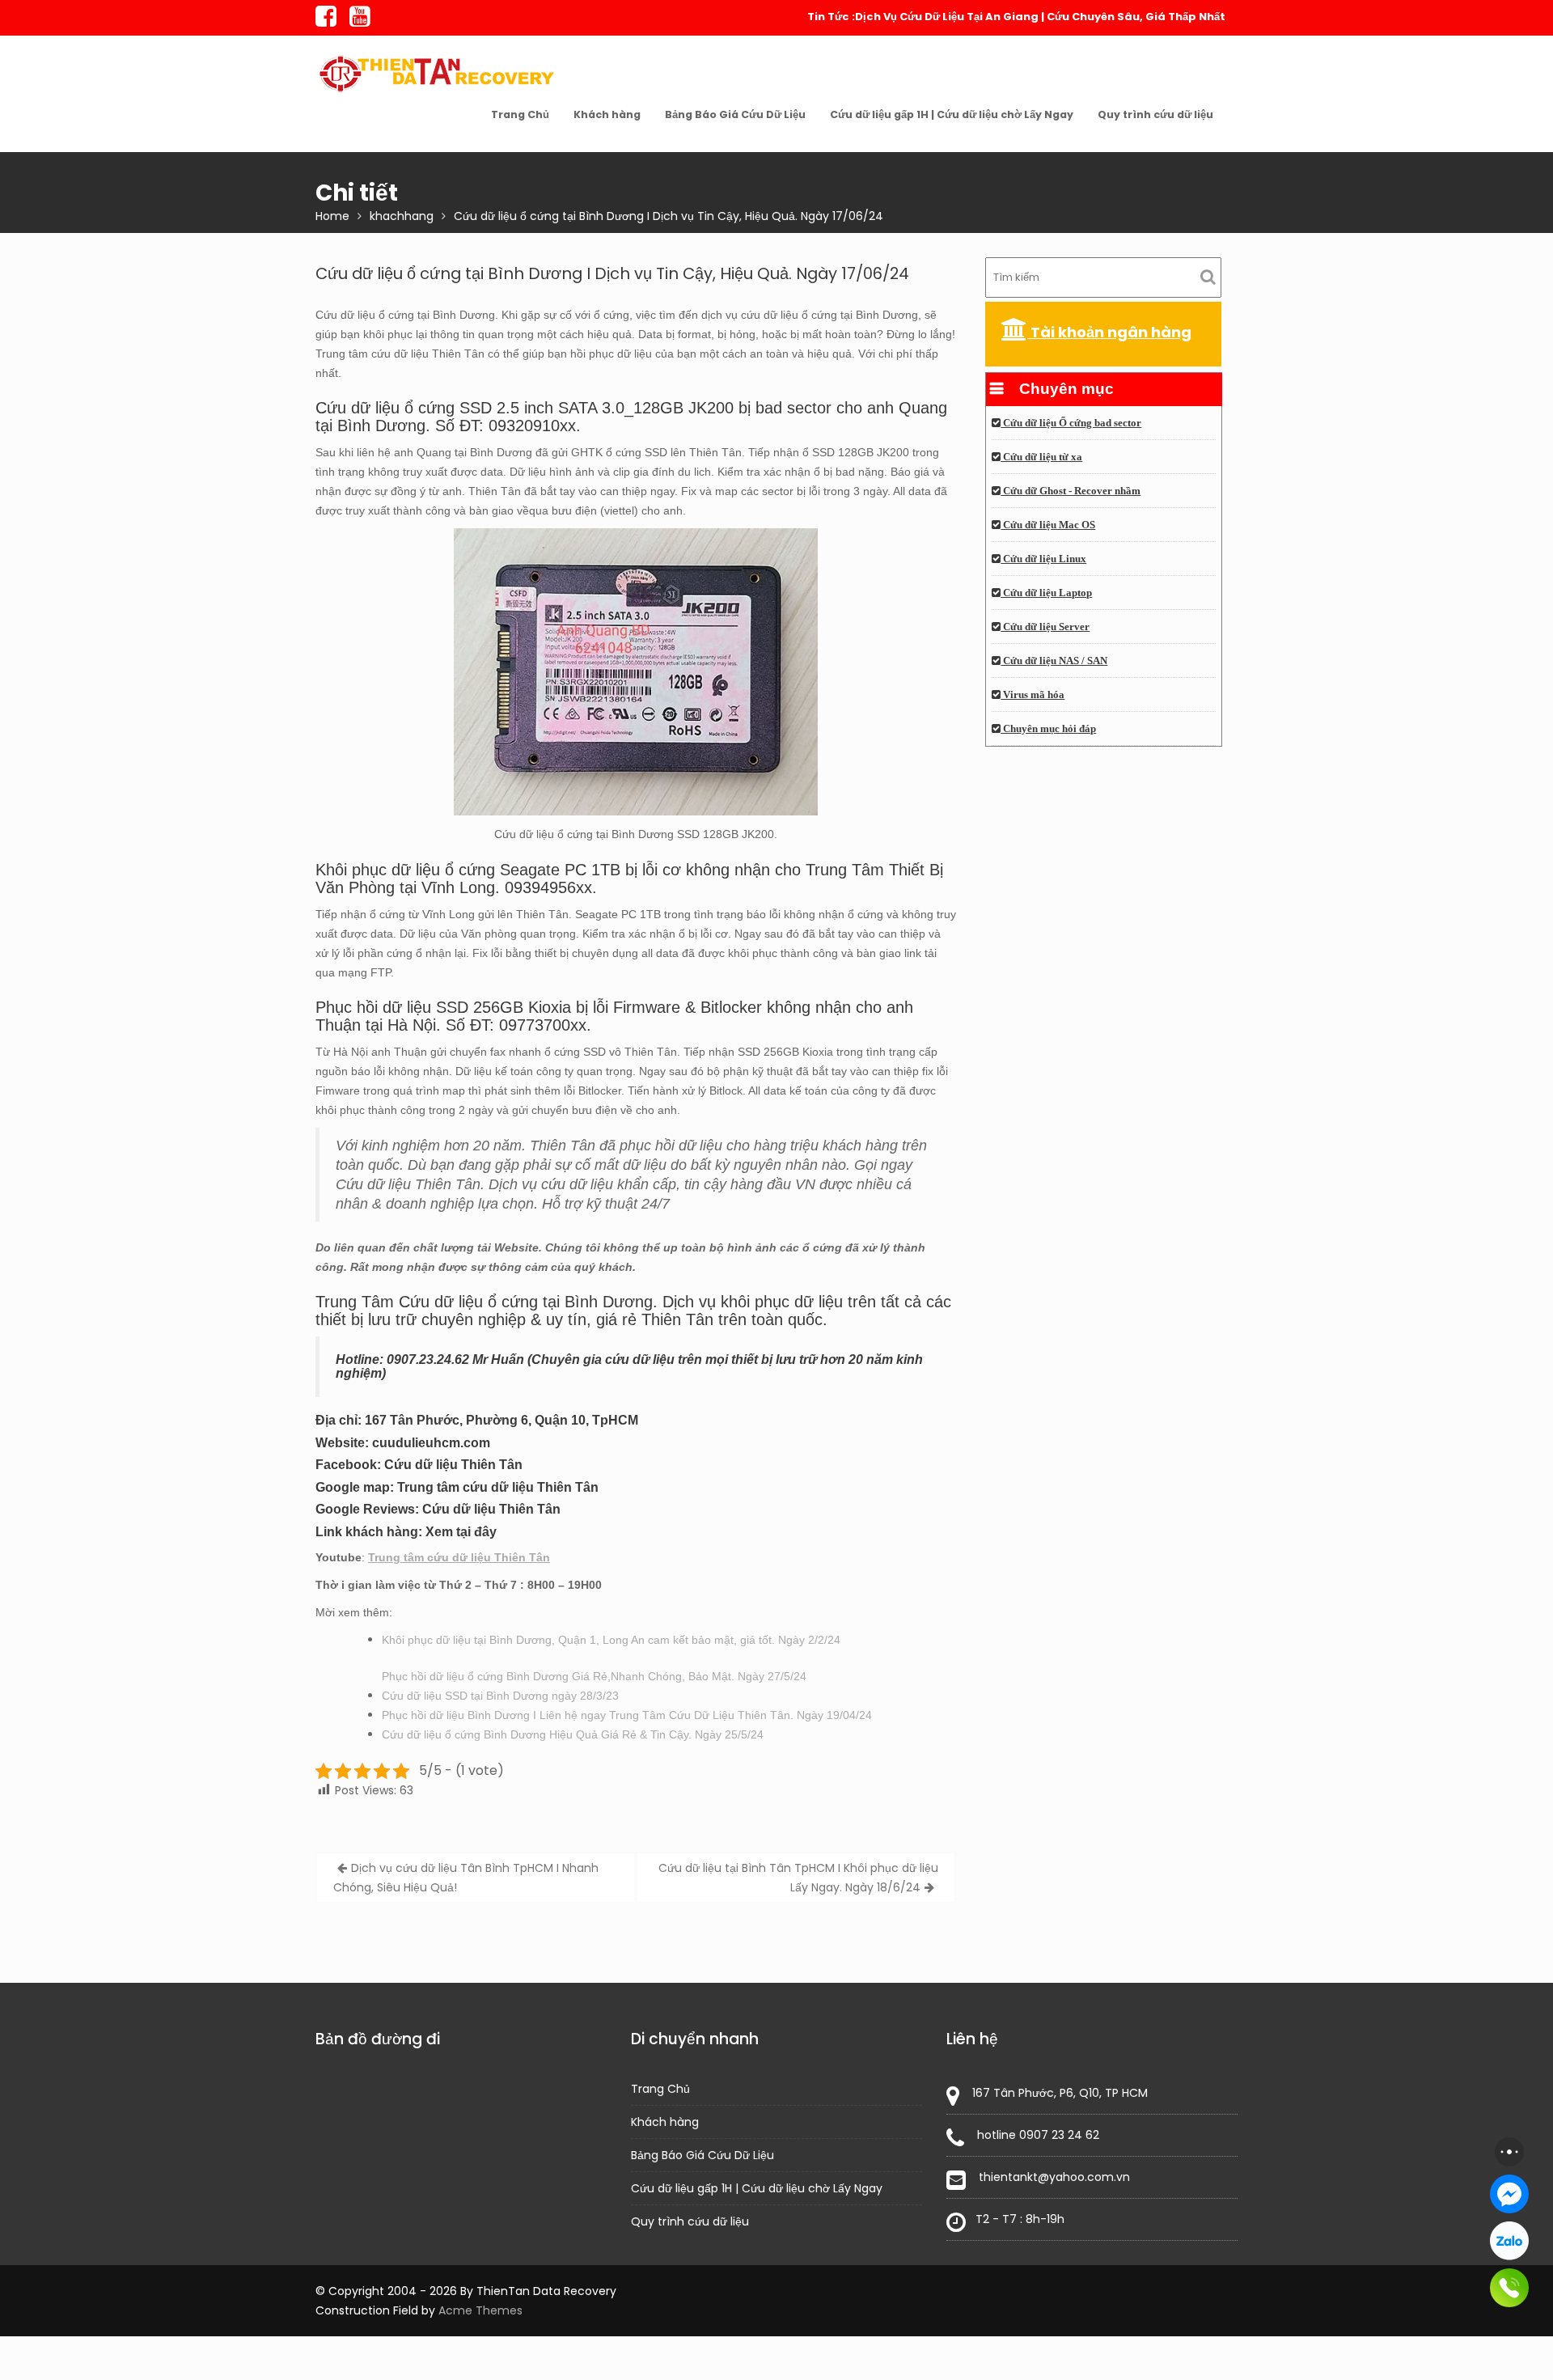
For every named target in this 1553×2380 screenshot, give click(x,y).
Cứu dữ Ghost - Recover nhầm (1071, 491)
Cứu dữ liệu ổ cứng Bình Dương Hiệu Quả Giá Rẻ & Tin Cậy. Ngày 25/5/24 (573, 1734)
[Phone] (1509, 2288)
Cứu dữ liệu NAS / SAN (1054, 661)
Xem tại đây (461, 1532)
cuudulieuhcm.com (431, 1443)
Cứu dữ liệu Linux (1043, 559)
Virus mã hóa (1033, 695)
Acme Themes (480, 2310)
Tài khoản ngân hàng (1109, 332)
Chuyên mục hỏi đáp (1048, 729)
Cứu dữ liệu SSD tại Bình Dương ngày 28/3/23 (500, 1696)
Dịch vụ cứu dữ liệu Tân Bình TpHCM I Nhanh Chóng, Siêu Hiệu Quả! (466, 1878)
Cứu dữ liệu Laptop (1046, 593)
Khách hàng (607, 114)
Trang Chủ (520, 114)
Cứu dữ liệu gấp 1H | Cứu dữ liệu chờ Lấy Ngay (952, 114)
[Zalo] (1509, 2241)
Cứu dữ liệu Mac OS (1048, 525)
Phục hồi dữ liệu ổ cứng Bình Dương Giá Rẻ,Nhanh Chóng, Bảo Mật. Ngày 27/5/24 (594, 1676)
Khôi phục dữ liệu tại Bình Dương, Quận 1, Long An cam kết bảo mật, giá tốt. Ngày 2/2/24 (611, 1640)
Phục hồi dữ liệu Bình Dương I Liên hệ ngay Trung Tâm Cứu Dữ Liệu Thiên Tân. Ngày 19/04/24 (627, 1715)
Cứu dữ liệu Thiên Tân (453, 1465)
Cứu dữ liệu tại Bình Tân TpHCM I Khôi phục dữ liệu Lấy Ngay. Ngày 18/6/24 (798, 1878)
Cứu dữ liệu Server (1045, 627)
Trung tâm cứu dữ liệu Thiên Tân (498, 1487)
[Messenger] (1509, 2194)
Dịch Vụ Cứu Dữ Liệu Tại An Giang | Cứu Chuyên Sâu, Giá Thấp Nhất (1040, 17)
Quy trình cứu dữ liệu (1155, 114)
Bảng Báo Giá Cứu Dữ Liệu (735, 114)
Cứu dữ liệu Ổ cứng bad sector (1071, 423)
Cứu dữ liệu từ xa (1041, 457)
